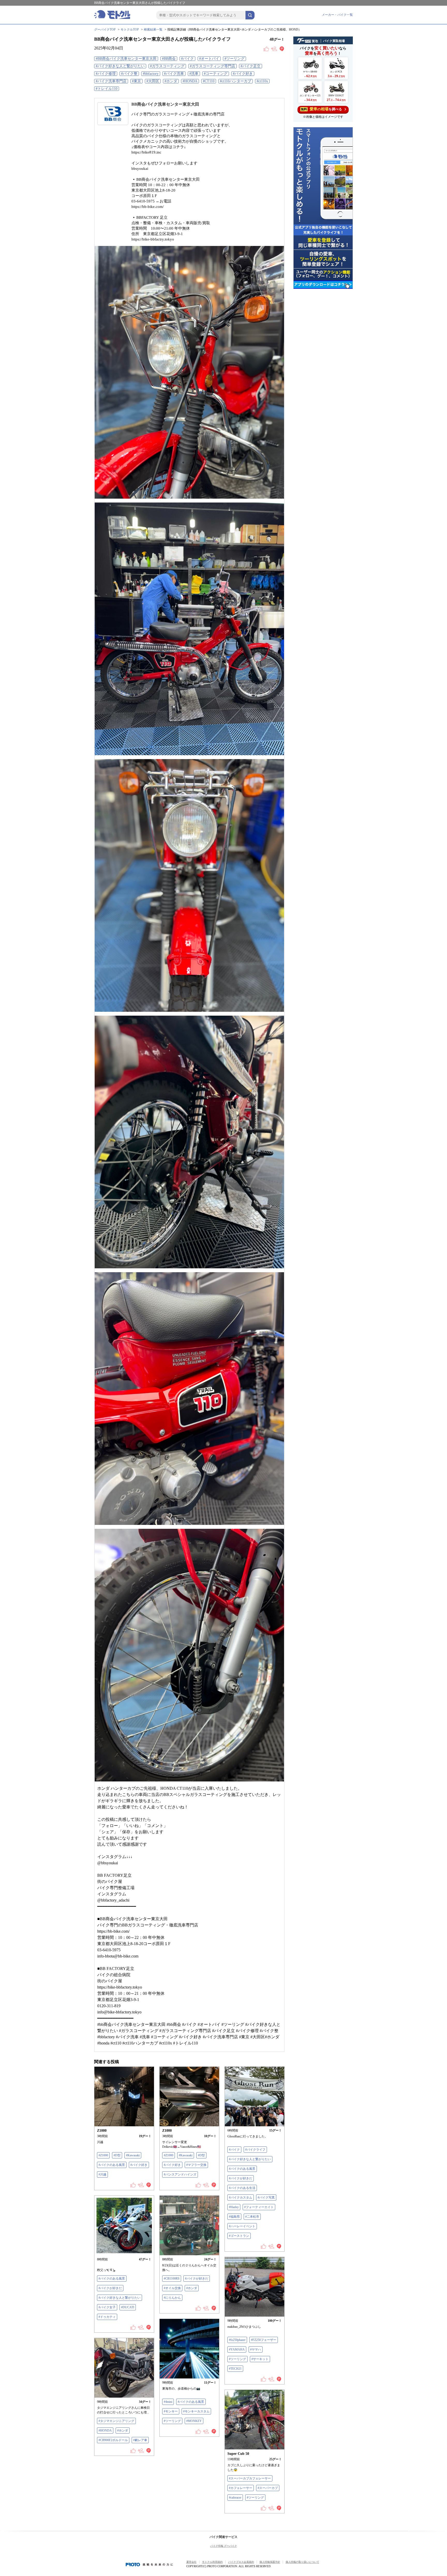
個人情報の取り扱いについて (302, 2562)
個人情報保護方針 (270, 2562)
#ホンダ (171, 81)
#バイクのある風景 (112, 2165)
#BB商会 (169, 59)
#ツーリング (234, 59)
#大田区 (153, 81)
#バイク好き (243, 74)
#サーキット (260, 2359)
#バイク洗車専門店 (111, 81)
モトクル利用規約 (212, 2562)
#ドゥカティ (107, 2317)
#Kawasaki (133, 2155)
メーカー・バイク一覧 (337, 15)
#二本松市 (252, 2217)
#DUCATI (128, 2307)
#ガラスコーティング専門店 (213, 66)
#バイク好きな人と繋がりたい (120, 66)
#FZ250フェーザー (264, 2340)
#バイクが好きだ (241, 2178)
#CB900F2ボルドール (113, 2440)
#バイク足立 (251, 66)
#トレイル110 (107, 89)
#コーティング (216, 74)
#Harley (234, 2207)
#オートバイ (209, 59)
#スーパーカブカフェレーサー (250, 2478)
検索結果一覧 (153, 30)
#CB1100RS (172, 2279)
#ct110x (262, 81)
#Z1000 (103, 2155)
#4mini (168, 2402)
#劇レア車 (140, 2440)
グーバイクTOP (105, 30)
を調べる (321, 109)
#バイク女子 (107, 2307)
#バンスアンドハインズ (180, 2174)
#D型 (117, 2155)
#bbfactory (151, 74)
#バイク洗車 (174, 74)
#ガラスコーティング (167, 66)
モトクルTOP (130, 30)
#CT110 (209, 81)
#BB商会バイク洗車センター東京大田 (126, 59)
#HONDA (190, 81)
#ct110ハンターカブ (236, 81)
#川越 (102, 2174)
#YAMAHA (237, 2349)
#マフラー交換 (196, 2165)
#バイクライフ (255, 2150)
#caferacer (235, 2498)
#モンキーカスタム (196, 2411)
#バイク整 (129, 74)
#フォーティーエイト (259, 2207)
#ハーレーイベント (242, 2226)
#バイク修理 (106, 74)
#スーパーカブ (268, 2488)
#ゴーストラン (239, 2236)
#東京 (136, 81)
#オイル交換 (172, 2288)
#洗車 (194, 74)
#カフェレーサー (241, 2488)
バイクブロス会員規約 (241, 2562)
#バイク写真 (266, 2197)
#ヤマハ (256, 2349)
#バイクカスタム (241, 2197)
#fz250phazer (237, 2340)
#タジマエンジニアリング (116, 2421)
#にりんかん (172, 2298)
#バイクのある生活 (242, 2188)
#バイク (187, 59)
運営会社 (191, 2562)
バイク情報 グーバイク (224, 2546)
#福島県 (234, 2217)
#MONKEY (194, 2421)
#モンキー (171, 2411)
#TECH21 (235, 2369)
